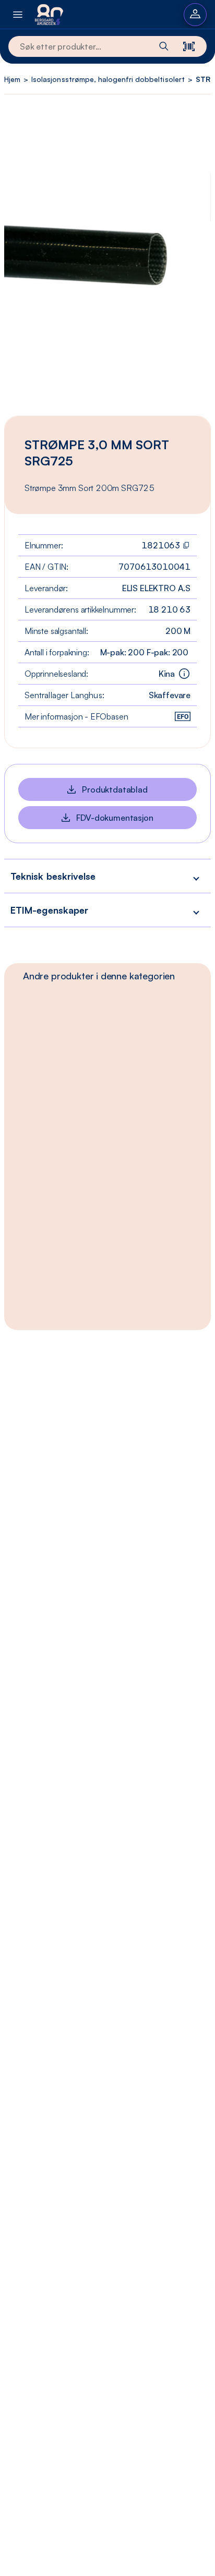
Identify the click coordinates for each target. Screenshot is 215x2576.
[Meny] (18, 14)
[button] (107, 876)
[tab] (99, 976)
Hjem (12, 79)
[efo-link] (183, 716)
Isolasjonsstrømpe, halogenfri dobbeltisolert (108, 79)
